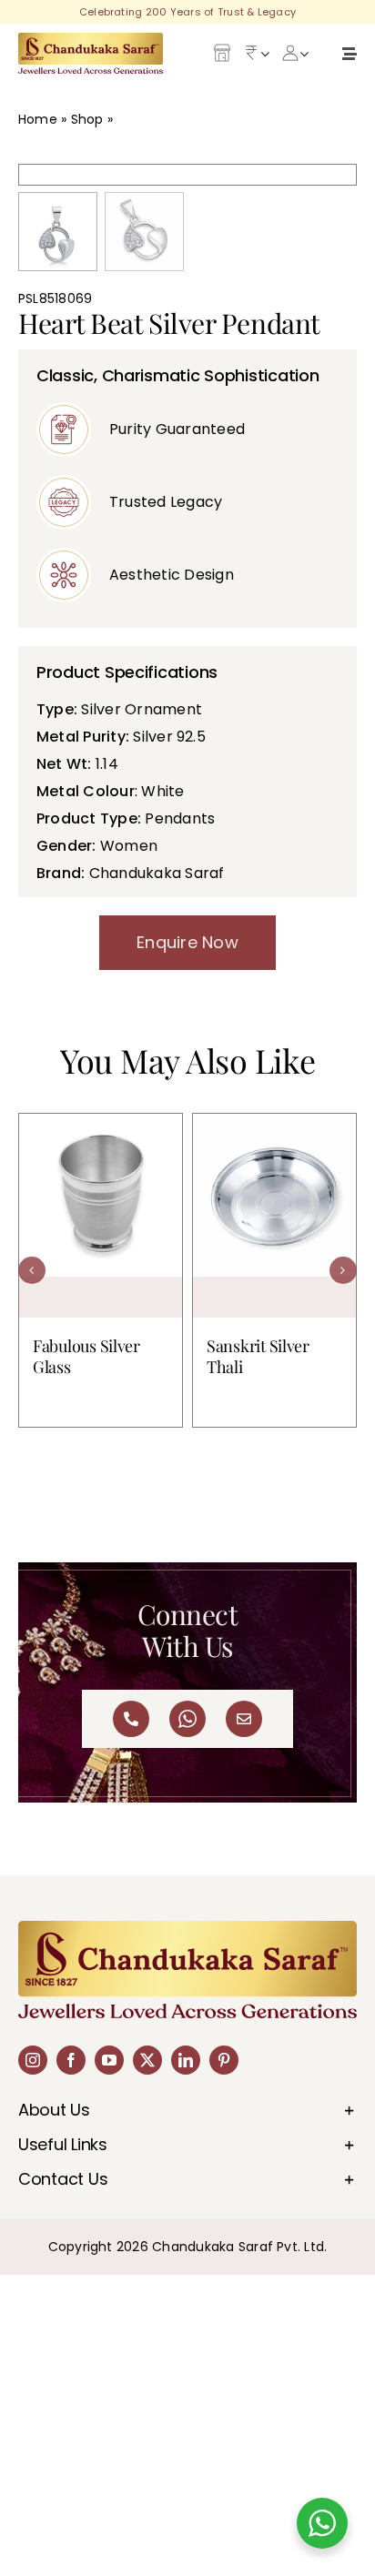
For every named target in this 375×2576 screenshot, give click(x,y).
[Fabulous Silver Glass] (101, 1216)
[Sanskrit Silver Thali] (274, 1216)
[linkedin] (186, 2060)
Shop (87, 119)
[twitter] (147, 2060)
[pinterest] (224, 2060)
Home (38, 119)
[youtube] (109, 2060)
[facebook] (71, 2060)
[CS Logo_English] (91, 40)
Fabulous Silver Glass (86, 1356)
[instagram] (33, 2060)
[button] (32, 1270)
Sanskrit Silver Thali (258, 1356)
